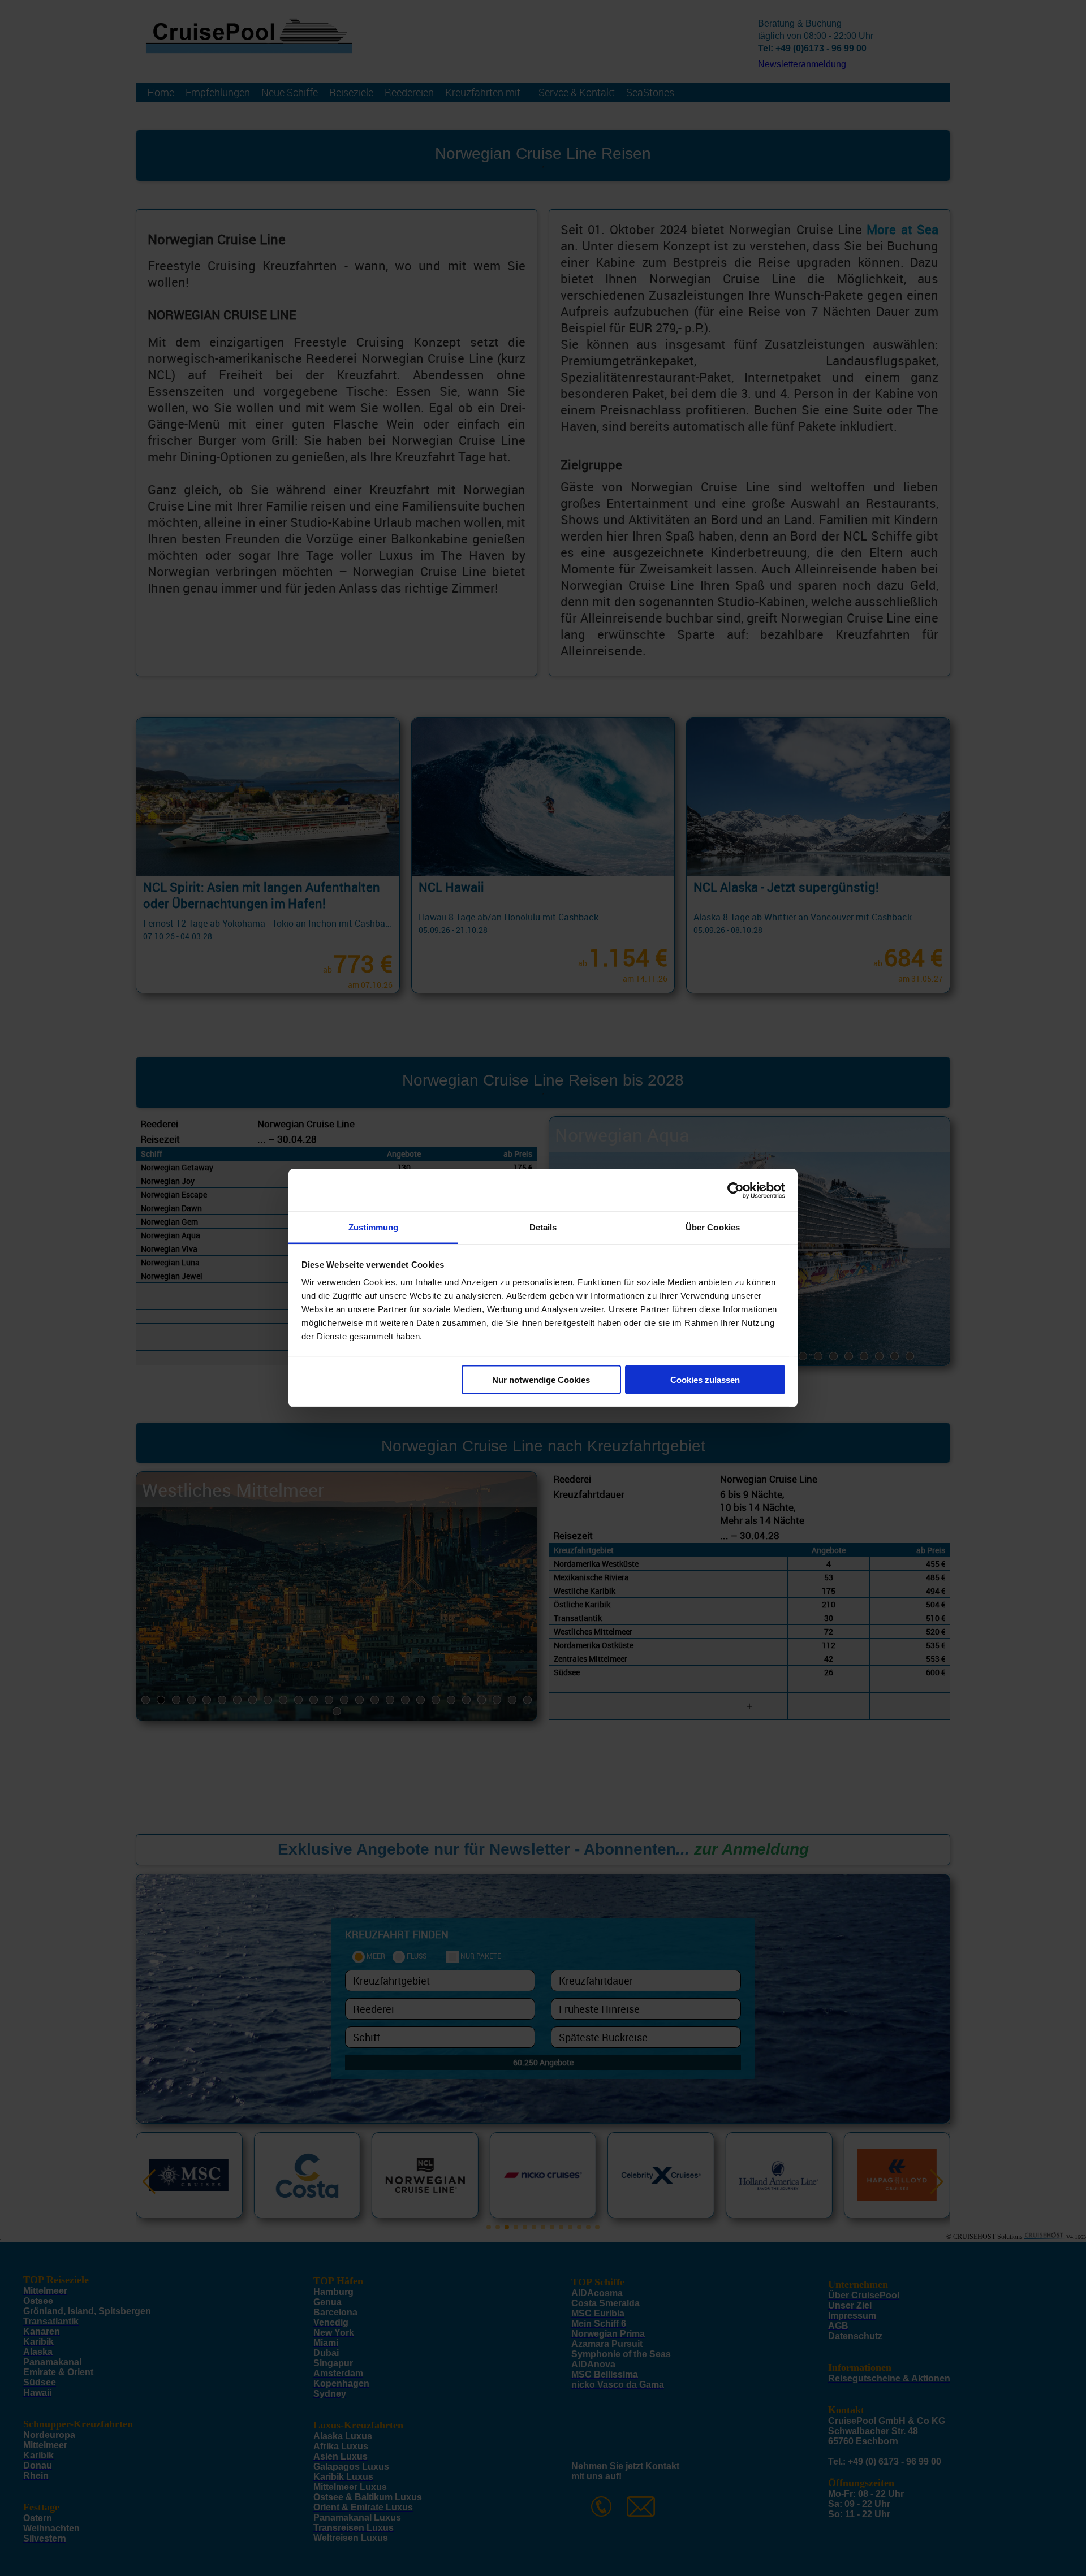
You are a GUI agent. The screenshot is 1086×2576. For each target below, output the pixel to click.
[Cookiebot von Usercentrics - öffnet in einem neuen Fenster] (736, 1190)
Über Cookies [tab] (713, 1227)
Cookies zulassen (705, 1379)
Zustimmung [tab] (374, 1227)
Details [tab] (543, 1227)
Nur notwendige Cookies (541, 1379)
